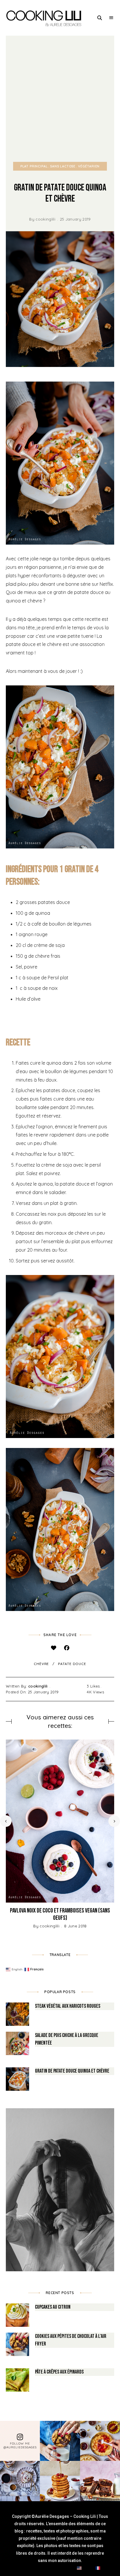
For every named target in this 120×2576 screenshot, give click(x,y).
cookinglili (45, 219)
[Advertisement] (60, 99)
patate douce (72, 1664)
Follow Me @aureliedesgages (20, 2445)
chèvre (41, 1664)
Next (114, 1821)
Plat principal (34, 166)
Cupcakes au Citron (53, 2307)
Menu (111, 18)
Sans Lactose (63, 166)
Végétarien (89, 166)
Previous (6, 1821)
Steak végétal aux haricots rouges (68, 2006)
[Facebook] (67, 1648)
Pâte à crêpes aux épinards (59, 2372)
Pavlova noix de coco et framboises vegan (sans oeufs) (60, 1914)
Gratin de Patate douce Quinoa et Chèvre (72, 2071)
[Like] (53, 1648)
